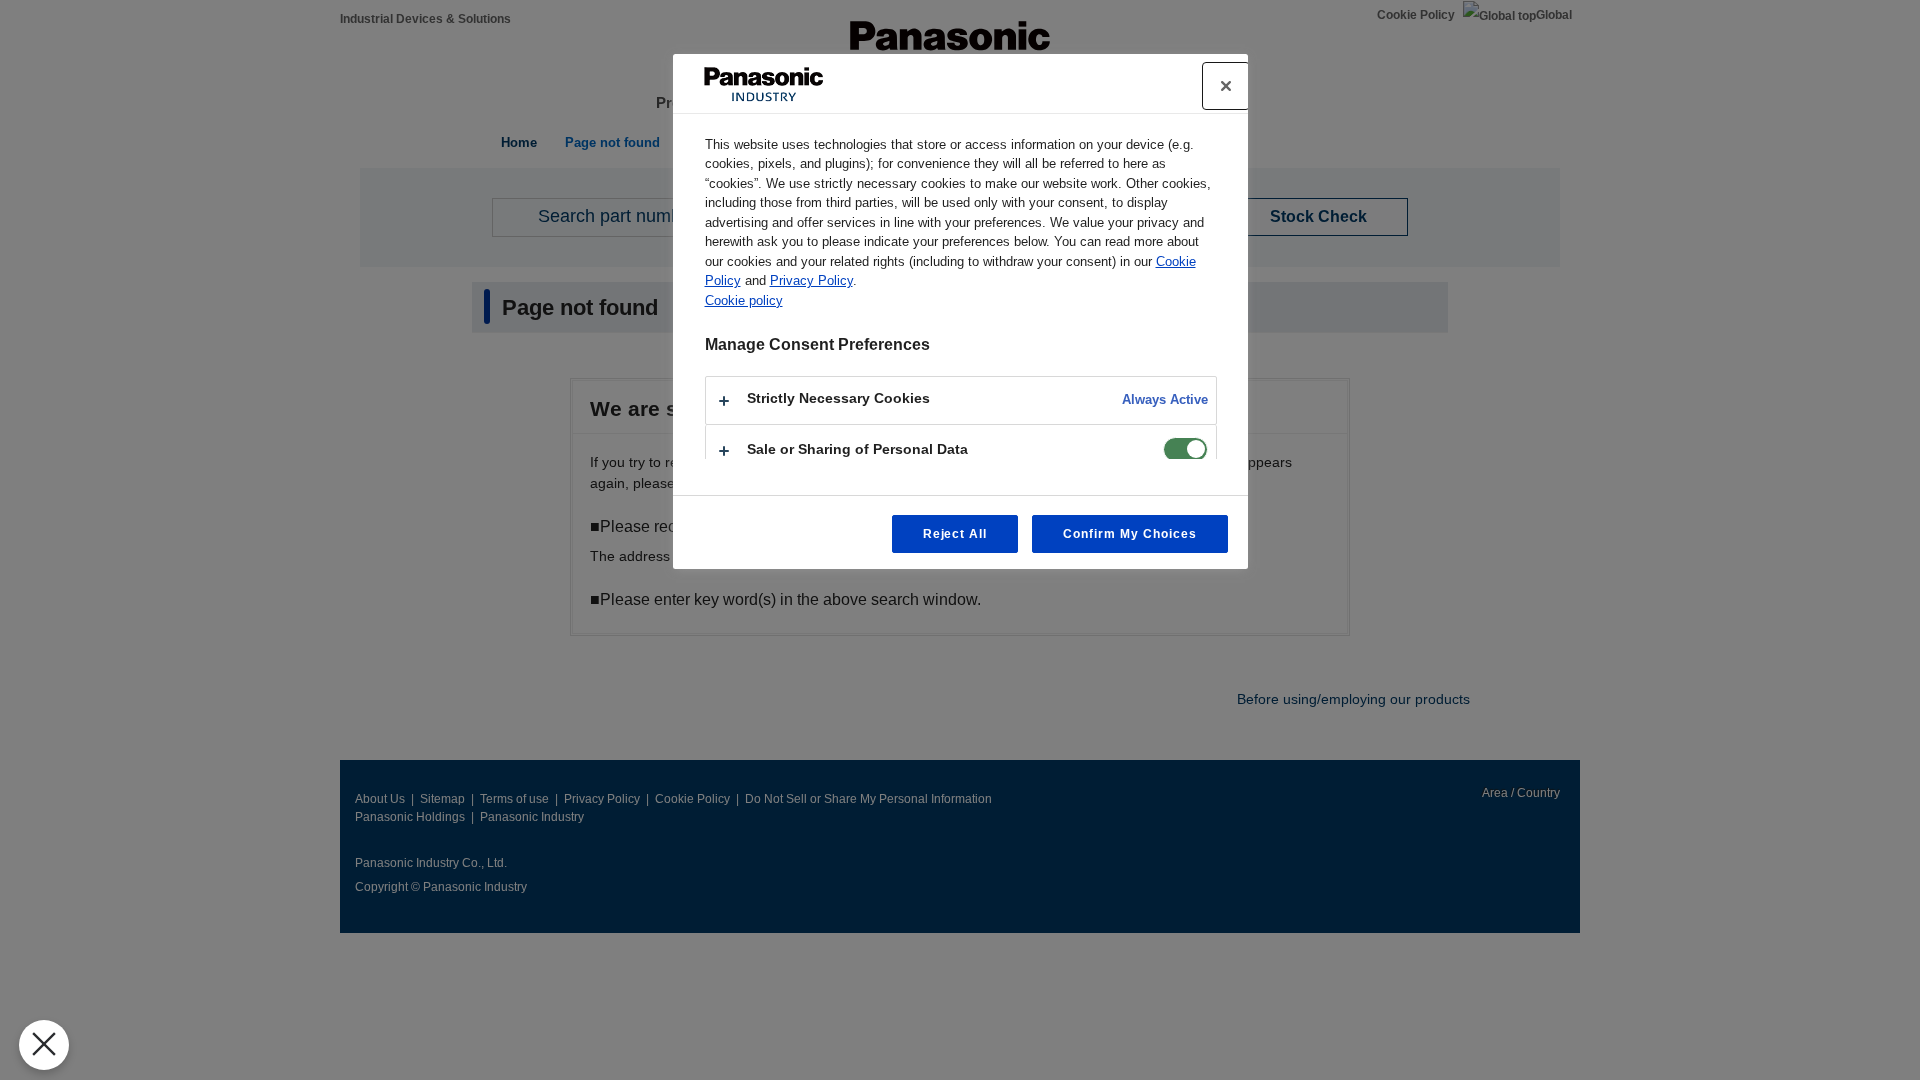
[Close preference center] (1226, 86)
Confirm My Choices (1129, 534)
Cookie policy (744, 300)
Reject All (955, 534)
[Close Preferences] (44, 1045)
